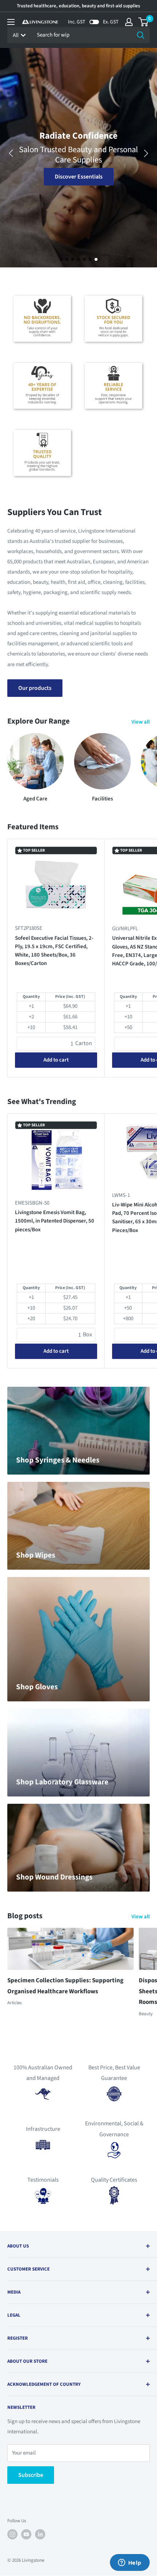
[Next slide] (146, 153)
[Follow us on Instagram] (12, 2534)
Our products (35, 688)
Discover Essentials (79, 177)
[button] (61, 259)
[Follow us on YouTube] (26, 2534)
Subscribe (31, 2475)
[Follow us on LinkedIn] (40, 2534)
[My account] (129, 22)
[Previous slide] (11, 153)
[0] (144, 22)
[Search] (141, 35)
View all (141, 722)
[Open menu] (11, 22)
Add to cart (56, 1060)
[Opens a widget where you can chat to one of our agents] (130, 2563)
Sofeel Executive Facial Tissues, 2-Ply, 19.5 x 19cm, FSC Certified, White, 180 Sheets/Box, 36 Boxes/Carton (54, 951)
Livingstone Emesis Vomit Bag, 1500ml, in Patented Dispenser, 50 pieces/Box (55, 1221)
